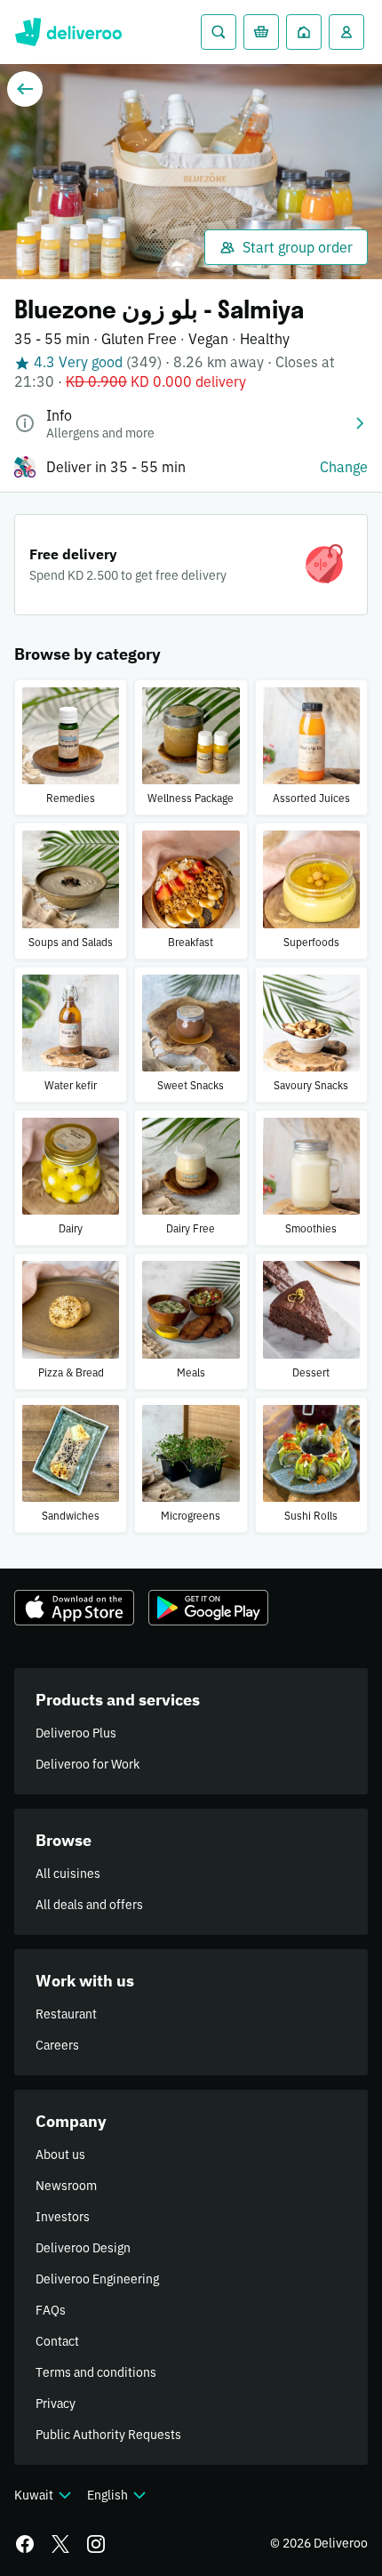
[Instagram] (96, 2544)
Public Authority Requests (108, 2435)
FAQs (51, 2310)
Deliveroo (68, 32)
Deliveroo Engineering (97, 2279)
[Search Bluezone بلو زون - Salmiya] (219, 32)
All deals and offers (89, 1905)
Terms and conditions (96, 2372)
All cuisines (68, 1874)
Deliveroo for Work (88, 1764)
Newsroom (66, 2186)
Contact (57, 2341)
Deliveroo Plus (76, 1733)
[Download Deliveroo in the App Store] (74, 1608)
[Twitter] (60, 2544)
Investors (63, 2217)
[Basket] (261, 32)
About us (60, 2155)
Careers (57, 2045)
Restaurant (66, 2014)
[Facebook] (25, 2544)
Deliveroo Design (83, 2248)
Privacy (56, 2403)
